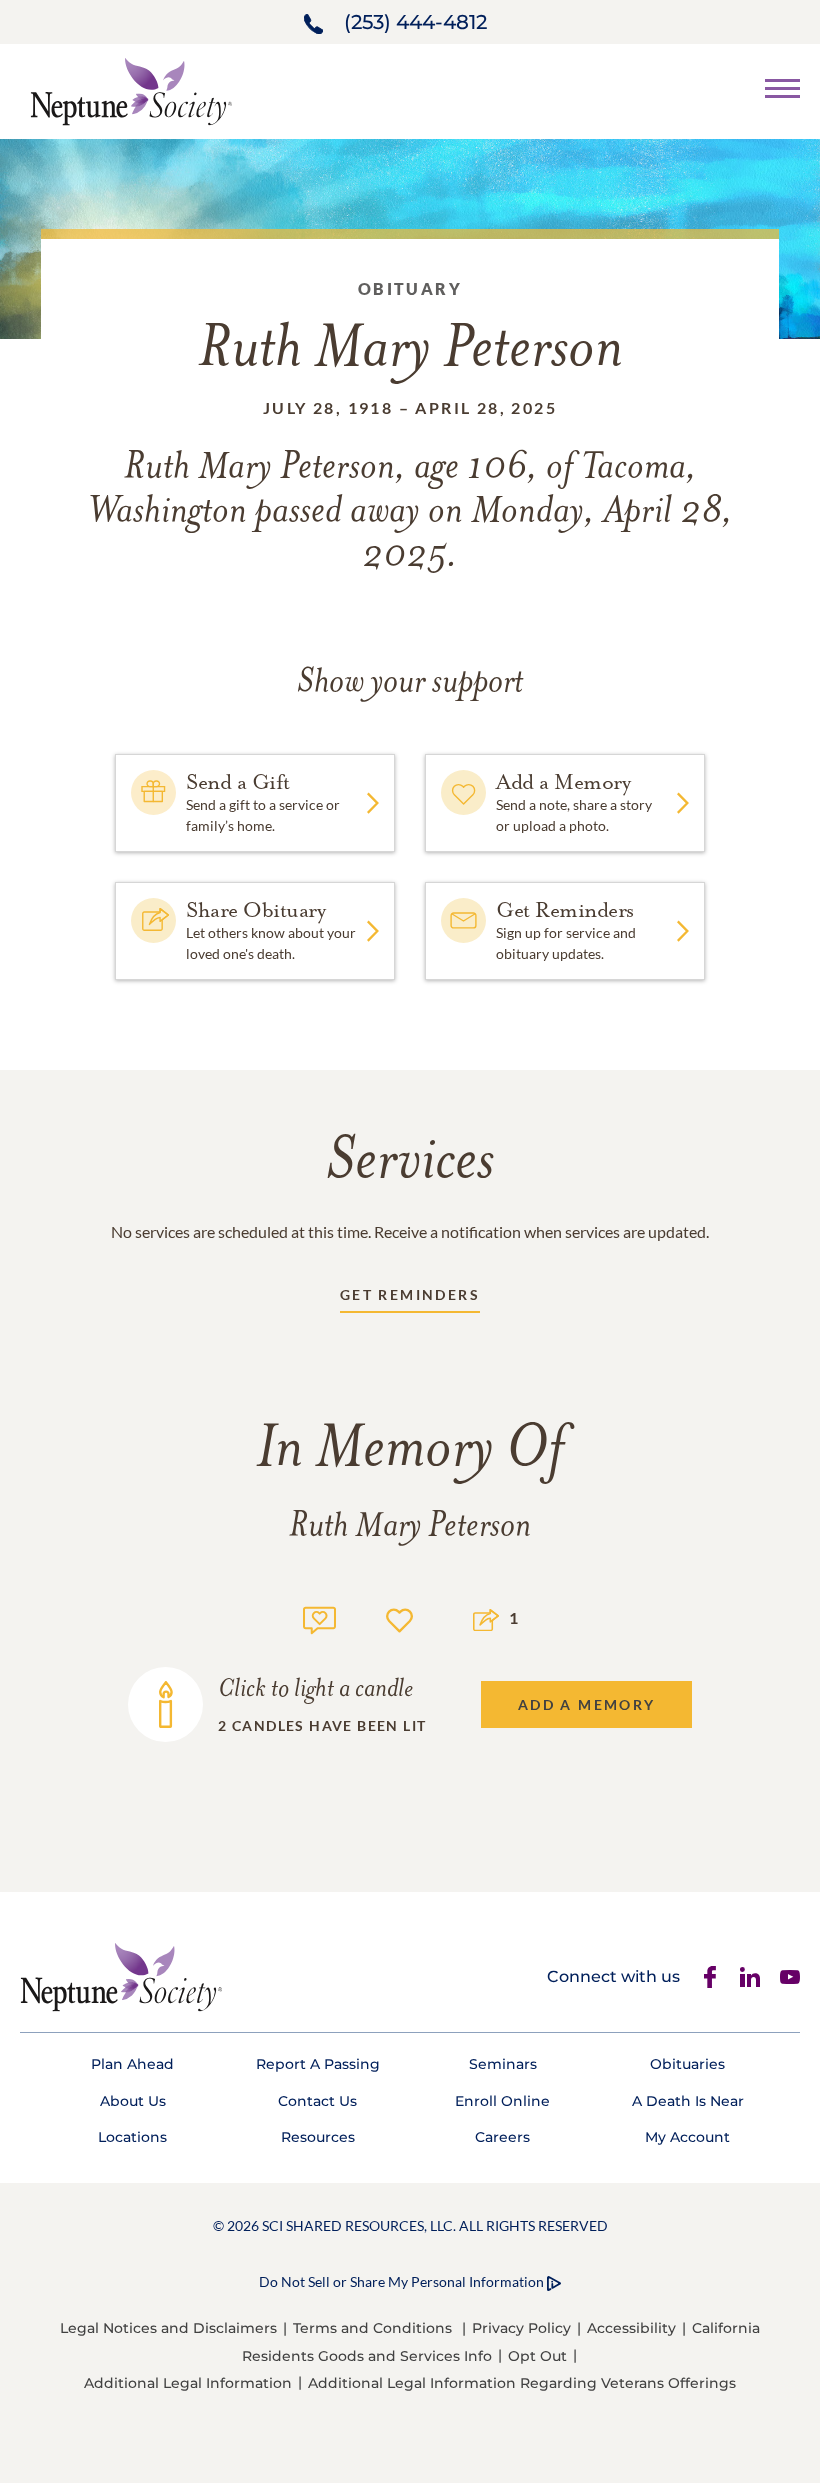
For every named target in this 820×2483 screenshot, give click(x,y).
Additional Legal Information (188, 2383)
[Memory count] (319, 1617)
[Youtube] (790, 1977)
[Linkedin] (750, 1977)
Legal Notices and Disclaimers (168, 2328)
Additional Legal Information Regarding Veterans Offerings (522, 2383)
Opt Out (537, 2356)
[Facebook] (710, 1977)
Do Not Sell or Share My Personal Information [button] (401, 2281)
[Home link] (131, 89)
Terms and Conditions (372, 2328)
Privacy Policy (521, 2328)
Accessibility (631, 2328)
